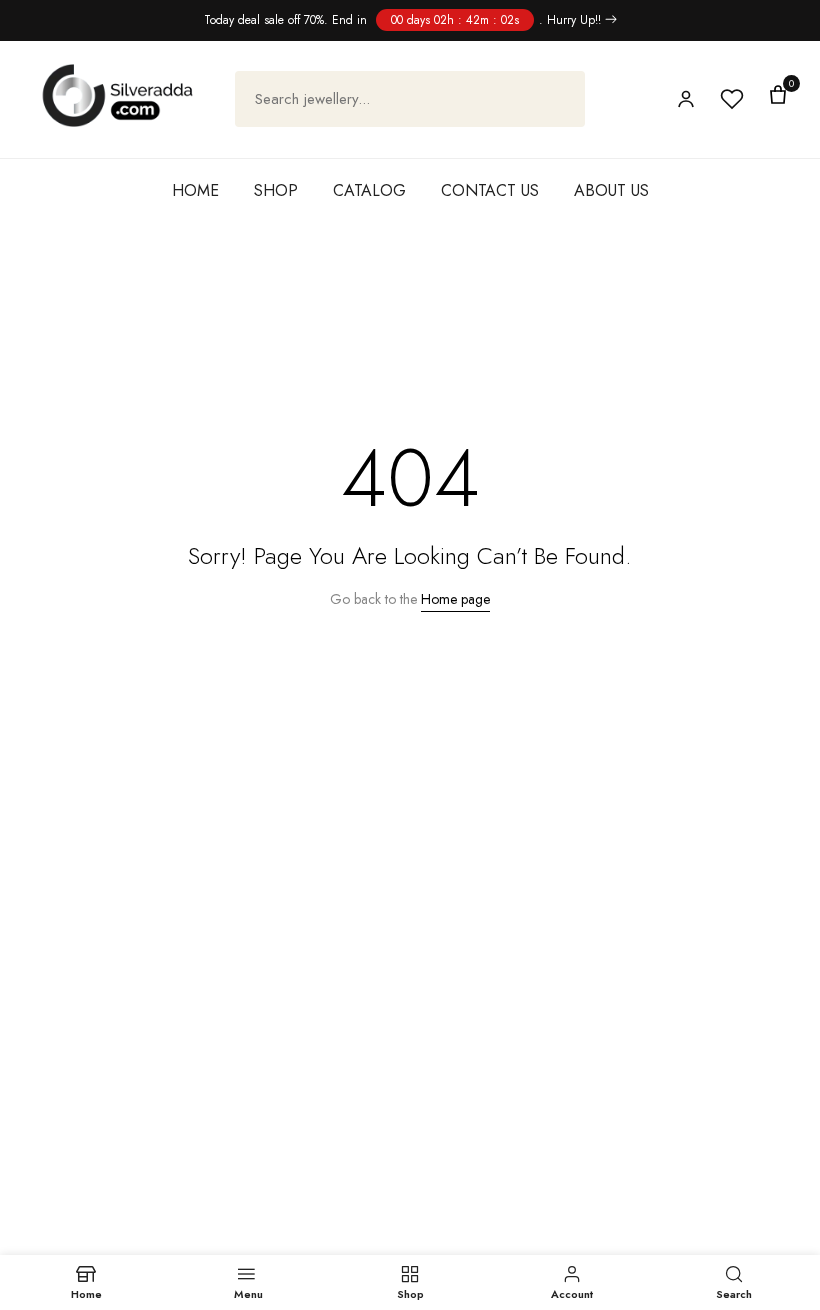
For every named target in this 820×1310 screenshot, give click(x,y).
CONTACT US (490, 190)
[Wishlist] (732, 99)
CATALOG (369, 190)
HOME (195, 190)
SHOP (276, 190)
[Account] (686, 99)
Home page (455, 599)
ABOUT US (611, 190)
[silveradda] (117, 95)
